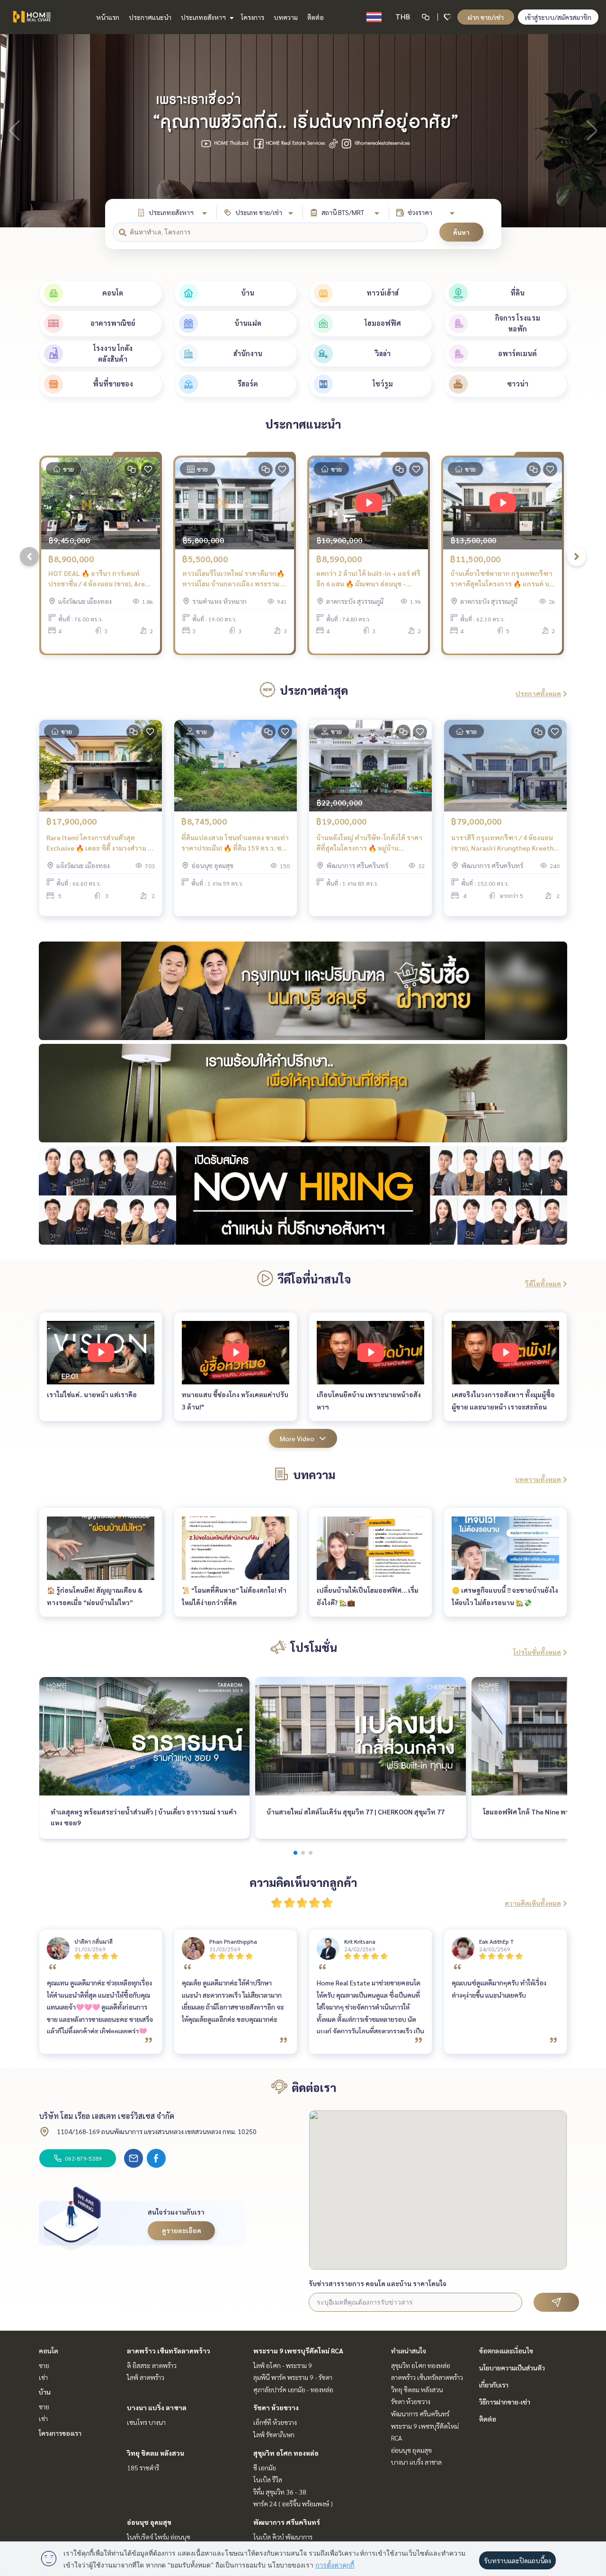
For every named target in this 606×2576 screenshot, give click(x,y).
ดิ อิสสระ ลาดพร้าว (152, 2365)
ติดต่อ (316, 17)
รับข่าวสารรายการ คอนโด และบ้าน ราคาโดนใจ (378, 2283)
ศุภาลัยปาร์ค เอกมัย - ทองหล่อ (293, 2389)
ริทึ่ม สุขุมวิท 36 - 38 (280, 2492)
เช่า (43, 2377)
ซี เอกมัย (265, 2468)
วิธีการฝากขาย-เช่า (505, 2402)
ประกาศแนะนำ (150, 17)
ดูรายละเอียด (182, 2230)
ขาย (44, 2365)
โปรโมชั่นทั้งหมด (537, 1652)
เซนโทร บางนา (146, 2422)
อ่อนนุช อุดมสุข (149, 2522)
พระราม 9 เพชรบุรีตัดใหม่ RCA (298, 2351)
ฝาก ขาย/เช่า (486, 17)
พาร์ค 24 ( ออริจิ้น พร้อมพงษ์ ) (293, 2504)
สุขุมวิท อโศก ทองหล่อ (286, 2453)
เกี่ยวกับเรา (494, 2385)
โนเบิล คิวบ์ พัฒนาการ (283, 2537)
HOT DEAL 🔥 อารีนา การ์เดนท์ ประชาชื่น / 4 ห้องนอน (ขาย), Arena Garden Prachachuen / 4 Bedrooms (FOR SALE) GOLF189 (100, 579)
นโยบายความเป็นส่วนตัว (512, 2368)
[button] (592, 131)
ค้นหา (461, 232)
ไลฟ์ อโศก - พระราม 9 (283, 2365)
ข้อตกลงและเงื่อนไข (506, 2351)
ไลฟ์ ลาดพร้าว (146, 2377)
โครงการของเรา (60, 2433)
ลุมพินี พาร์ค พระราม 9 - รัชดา (293, 2377)
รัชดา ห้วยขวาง (276, 2407)
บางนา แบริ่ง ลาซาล (157, 2407)
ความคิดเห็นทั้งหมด (533, 1903)
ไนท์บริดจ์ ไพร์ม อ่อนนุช (159, 2537)
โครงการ (253, 17)
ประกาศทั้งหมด (538, 693)
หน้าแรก (108, 17)
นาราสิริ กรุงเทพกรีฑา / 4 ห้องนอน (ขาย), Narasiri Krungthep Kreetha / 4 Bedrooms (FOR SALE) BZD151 (504, 843)
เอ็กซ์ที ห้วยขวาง (275, 2422)
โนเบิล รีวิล (268, 2479)
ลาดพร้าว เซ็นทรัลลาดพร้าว (169, 2351)
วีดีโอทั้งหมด (543, 1284)
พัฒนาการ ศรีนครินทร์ (287, 2522)
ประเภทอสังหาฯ (204, 17)
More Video (297, 1438)
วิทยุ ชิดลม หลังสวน (156, 2453)
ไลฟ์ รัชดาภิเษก (274, 2434)
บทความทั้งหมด (538, 1479)
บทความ (286, 17)
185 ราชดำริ (143, 2468)
